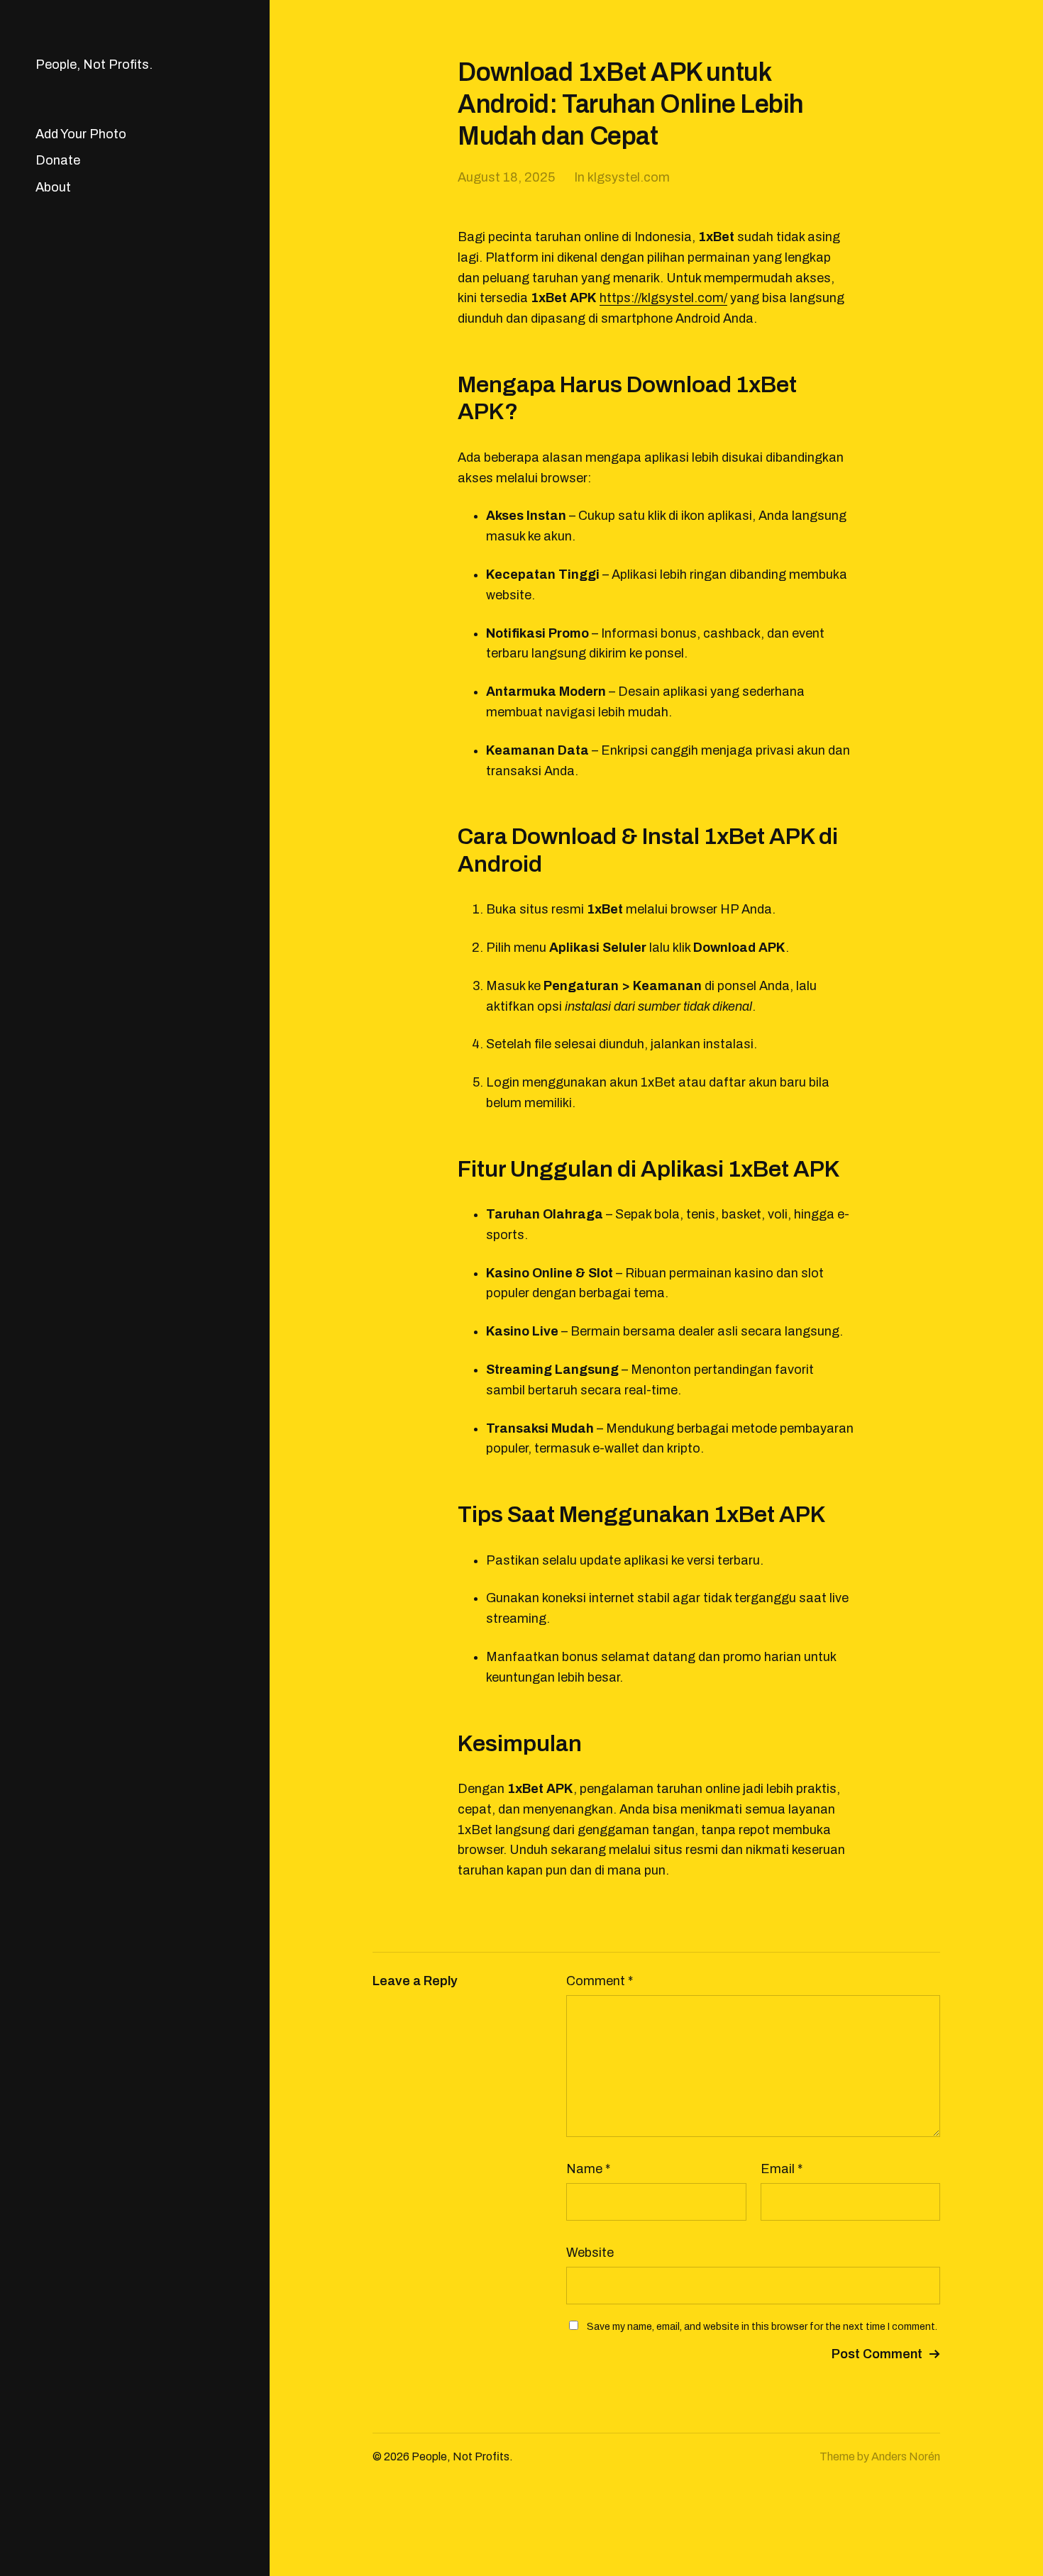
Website (590, 2253)
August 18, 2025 (506, 177)
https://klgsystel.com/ (663, 298)
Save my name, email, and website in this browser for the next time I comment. (762, 2327)
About (53, 187)
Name (588, 2169)
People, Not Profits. (94, 65)
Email (782, 2169)
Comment (600, 1981)
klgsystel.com (629, 177)
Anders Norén (906, 2456)
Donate (58, 160)
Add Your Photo (81, 134)
